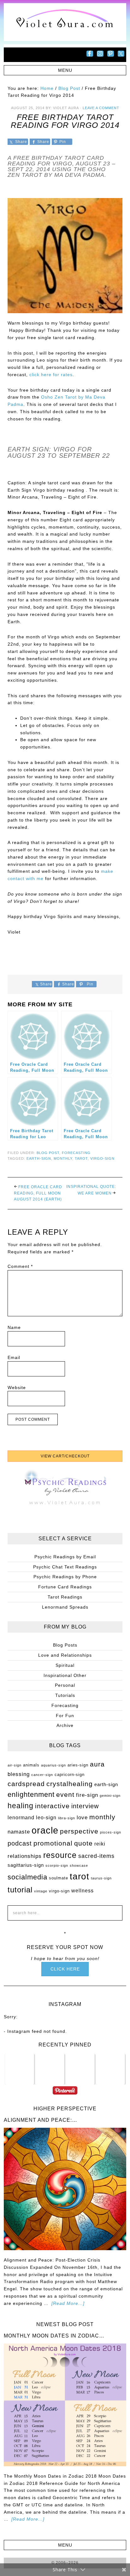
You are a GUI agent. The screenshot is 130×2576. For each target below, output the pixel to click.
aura (97, 1764)
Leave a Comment (101, 108)
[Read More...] (68, 2303)
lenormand (21, 1818)
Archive (65, 1725)
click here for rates (51, 375)
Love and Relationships (65, 1655)
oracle (45, 1830)
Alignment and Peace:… (41, 2120)
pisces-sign (111, 1832)
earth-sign (39, 1158)
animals (31, 1765)
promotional (53, 1843)
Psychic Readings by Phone (65, 1577)
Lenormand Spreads (65, 1607)
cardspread (26, 1784)
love (82, 1817)
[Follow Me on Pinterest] (65, 2094)
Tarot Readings (65, 1597)
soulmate (59, 1878)
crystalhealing (70, 1784)
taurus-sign (101, 1878)
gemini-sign (110, 1796)
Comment (20, 1266)
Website (17, 1387)
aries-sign (78, 1765)
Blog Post (48, 1153)
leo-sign (46, 1818)
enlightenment (31, 1794)
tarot (81, 1158)
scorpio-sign (57, 1865)
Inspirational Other (65, 1675)
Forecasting (76, 1153)
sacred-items (96, 1856)
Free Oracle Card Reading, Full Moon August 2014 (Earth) (38, 1193)
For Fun (65, 1716)
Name (14, 1327)
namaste (19, 1832)
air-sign (15, 1765)
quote (83, 1843)
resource (60, 1855)
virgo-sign (102, 1158)
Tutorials (65, 1695)
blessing (19, 1774)
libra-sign (67, 1818)
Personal (65, 1685)
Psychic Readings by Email (65, 1557)
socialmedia (27, 1877)
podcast (20, 1843)
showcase (79, 1865)
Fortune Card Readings (65, 1587)
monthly (63, 1158)
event (65, 1794)
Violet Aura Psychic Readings (65, 22)
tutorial (20, 1890)
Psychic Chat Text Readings (65, 1567)
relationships (25, 1856)
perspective (79, 1831)
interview (85, 1806)
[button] (65, 70)
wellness (83, 1891)
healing (21, 1806)
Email (14, 1357)
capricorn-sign (70, 1775)
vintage (41, 1891)
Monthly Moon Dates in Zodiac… (54, 2336)
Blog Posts (65, 1645)
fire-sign (87, 1795)
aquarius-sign (53, 1765)
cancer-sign (42, 1775)
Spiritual (65, 1665)
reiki (100, 1844)
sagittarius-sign (26, 1865)
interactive (52, 1806)
